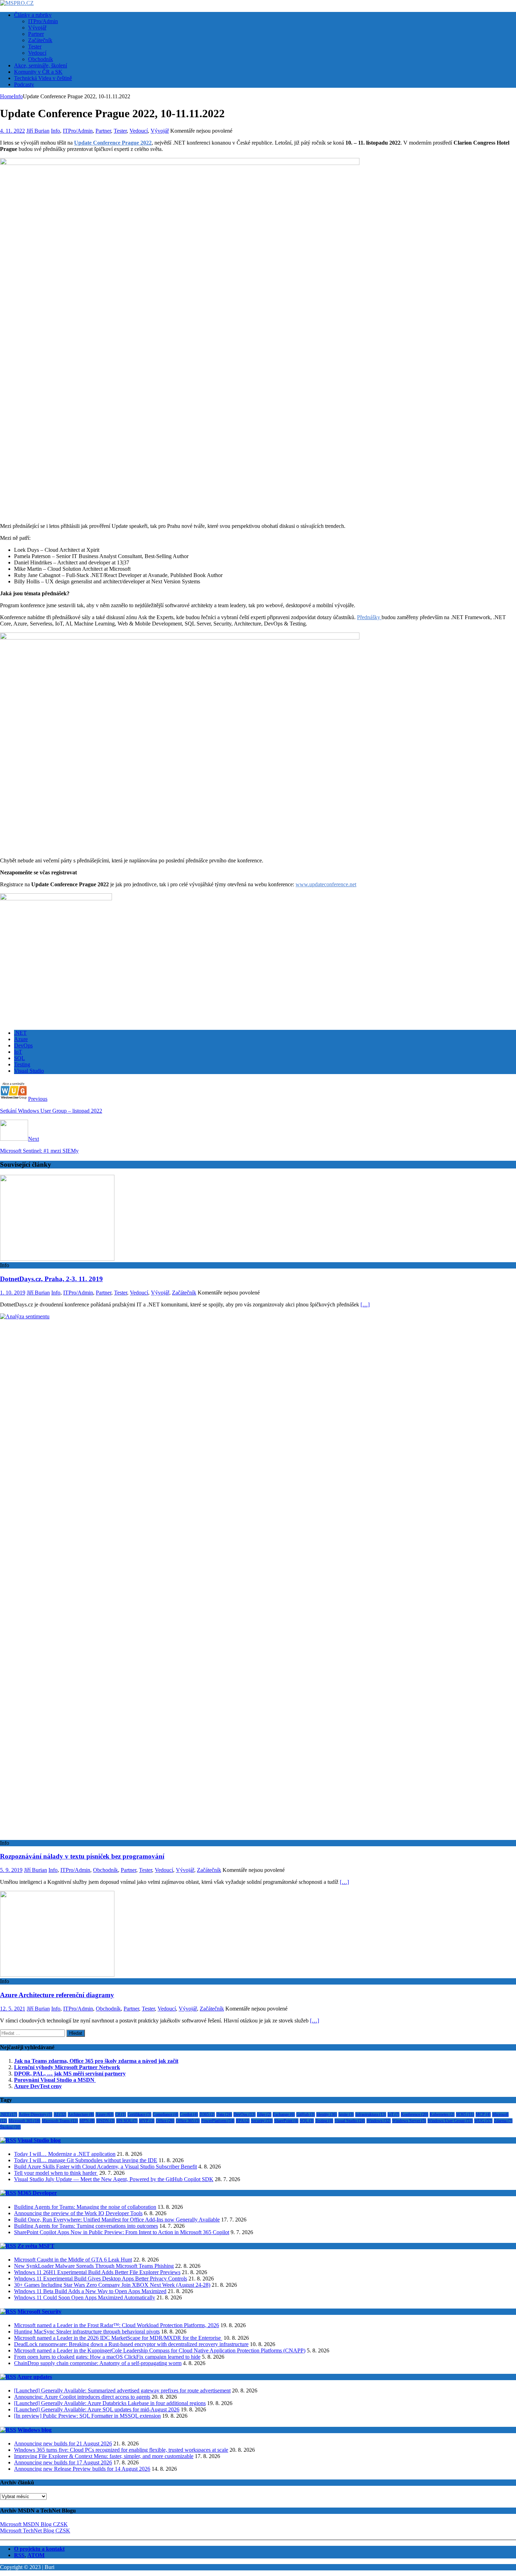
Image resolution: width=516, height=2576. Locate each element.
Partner (36, 34)
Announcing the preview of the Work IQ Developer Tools (78, 2213)
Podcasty (24, 84)
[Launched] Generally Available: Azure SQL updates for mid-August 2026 (97, 2409)
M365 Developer (37, 2193)
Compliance (166, 2114)
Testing (22, 1064)
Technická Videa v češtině (43, 78)
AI (60, 2114)
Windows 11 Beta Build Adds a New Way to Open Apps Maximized (90, 2291)
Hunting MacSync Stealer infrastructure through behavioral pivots (87, 2332)
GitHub (306, 2114)
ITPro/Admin (43, 21)
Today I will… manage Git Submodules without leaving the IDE (86, 2160)
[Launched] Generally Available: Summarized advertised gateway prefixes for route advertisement (122, 2390)
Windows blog (35, 2430)
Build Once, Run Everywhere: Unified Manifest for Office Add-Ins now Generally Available (117, 2220)
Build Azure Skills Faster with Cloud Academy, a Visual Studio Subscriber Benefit (105, 2167)
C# (121, 2114)
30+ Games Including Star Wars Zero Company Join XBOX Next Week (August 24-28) (112, 2285)
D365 (207, 2114)
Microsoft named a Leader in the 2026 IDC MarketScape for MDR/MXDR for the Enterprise (118, 2338)
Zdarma (503, 2121)
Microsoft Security (39, 2312)
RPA (243, 2121)
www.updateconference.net (326, 884)
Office (165, 2121)
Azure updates (35, 2377)
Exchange (284, 2114)
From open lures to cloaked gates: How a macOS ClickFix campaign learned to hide (107, 2357)
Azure (21, 1039)
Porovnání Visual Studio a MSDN (55, 2080)
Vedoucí (37, 53)
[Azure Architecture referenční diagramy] (57, 1975)
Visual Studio (29, 1071)
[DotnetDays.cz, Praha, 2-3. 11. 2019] (57, 1259)
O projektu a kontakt (39, 2549)
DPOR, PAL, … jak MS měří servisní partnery (70, 2074)
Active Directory (35, 2114)
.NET (20, 1033)
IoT (18, 1052)
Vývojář (37, 28)
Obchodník (41, 59)
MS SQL (127, 2121)
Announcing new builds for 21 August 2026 (63, 2443)
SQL (19, 1058)
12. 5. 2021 (13, 2009)
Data (224, 2114)
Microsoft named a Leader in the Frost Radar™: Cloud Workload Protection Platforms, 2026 (117, 2325)
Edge (264, 2114)
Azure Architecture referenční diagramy (57, 1995)
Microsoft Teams (60, 2121)
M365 (465, 2114)
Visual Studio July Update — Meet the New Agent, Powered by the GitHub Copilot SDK (114, 2179)
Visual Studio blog (39, 2140)
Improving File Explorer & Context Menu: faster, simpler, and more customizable (104, 2456)
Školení (10, 2127)
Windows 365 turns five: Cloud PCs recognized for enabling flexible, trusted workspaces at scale (121, 2450)
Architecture (81, 2114)
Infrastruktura (371, 2114)
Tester (35, 47)
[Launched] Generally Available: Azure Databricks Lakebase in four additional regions (110, 2403)
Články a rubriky (33, 15)
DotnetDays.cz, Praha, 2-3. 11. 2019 (51, 1279)
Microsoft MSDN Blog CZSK (34, 2524)
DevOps (23, 1045)
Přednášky (369, 617)
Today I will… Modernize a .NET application (65, 2154)
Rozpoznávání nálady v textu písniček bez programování (82, 1856)
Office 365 (188, 2121)
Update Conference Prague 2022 (113, 143)
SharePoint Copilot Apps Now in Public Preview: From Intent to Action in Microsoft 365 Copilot (122, 2232)
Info (55, 131)
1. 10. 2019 (13, 1293)
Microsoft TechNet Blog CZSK (35, 2531)
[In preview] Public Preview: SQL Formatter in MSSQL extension (87, 2416)
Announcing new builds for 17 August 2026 (63, 2462)
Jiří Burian (38, 131)
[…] (365, 1304)
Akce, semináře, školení (41, 65)
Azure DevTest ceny (38, 2086)
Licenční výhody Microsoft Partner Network (67, 2067)
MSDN (105, 2121)
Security (262, 2121)
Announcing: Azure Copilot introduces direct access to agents (82, 2397)
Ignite (346, 2114)
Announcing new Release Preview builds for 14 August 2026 (82, 2469)
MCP (483, 2114)
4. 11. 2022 (12, 131)
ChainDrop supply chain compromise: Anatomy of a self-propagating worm (98, 2363)
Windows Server (409, 2121)
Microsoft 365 (24, 2121)
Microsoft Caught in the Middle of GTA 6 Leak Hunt (73, 2260)
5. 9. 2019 (11, 1870)
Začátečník (40, 40)
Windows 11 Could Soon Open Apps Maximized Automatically (85, 2297)
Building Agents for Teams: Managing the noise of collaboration (85, 2207)
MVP (147, 2121)
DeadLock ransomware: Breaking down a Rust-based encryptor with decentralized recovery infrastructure (131, 2344)
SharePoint (286, 2121)
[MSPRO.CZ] (17, 3)
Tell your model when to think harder (56, 2173)
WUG (483, 2121)
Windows (379, 2121)
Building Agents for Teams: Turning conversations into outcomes (86, 2226)
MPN (87, 2121)
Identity (327, 2114)
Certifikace (139, 2114)
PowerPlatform (218, 2121)
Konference (415, 2114)
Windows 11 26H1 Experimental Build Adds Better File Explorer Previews (97, 2272)
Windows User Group (450, 2121)
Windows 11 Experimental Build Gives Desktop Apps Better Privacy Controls (101, 2279)
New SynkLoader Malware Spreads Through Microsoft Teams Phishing (94, 2266)
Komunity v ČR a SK (38, 72)
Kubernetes (442, 2114)
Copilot (189, 2114)
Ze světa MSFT (36, 2246)
